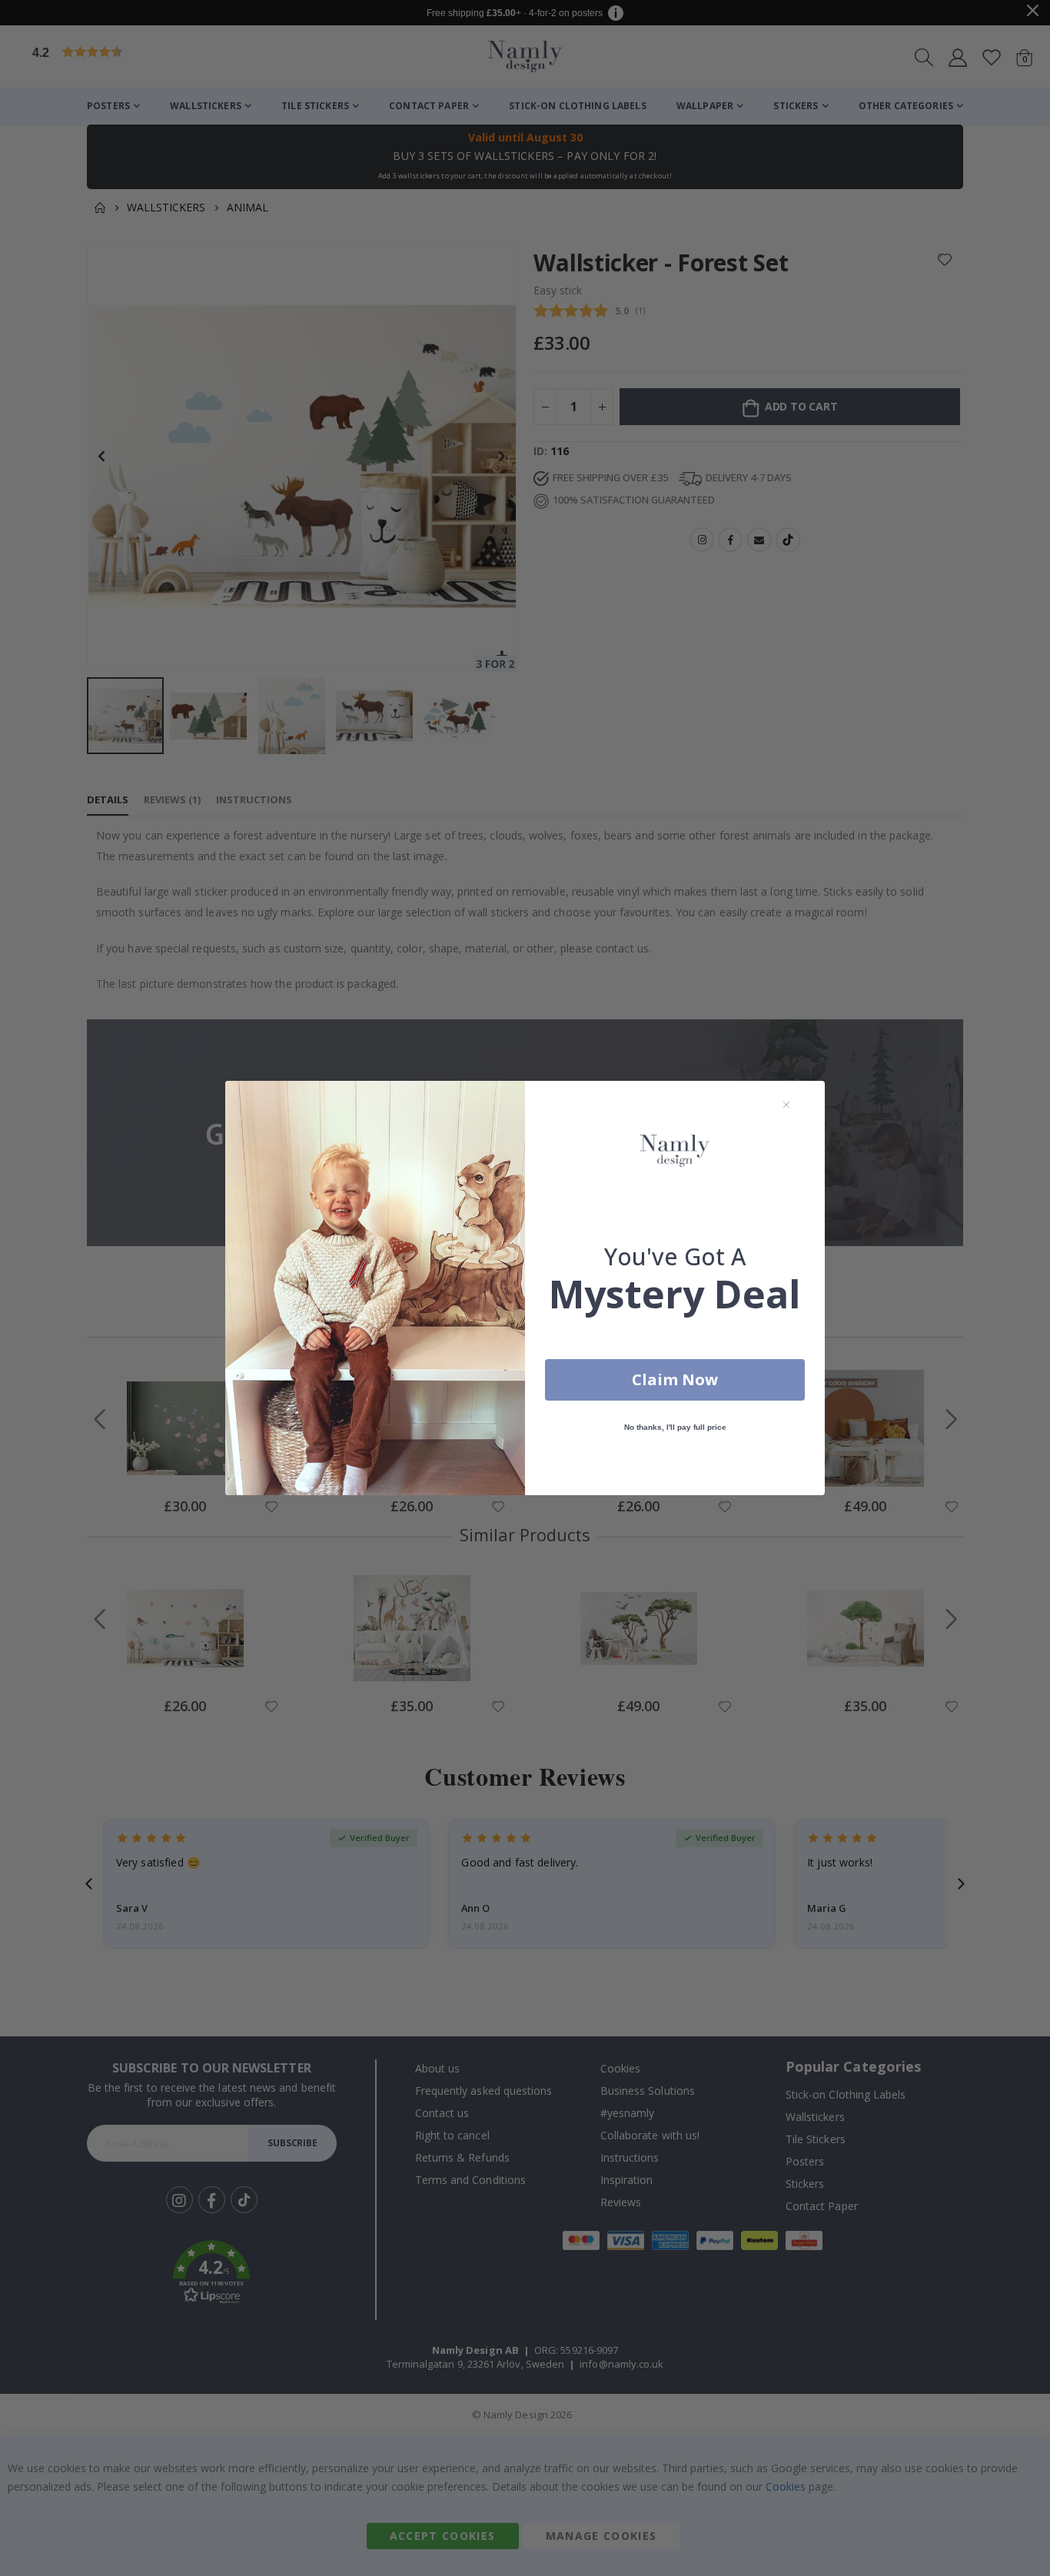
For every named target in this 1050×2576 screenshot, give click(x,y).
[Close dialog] (786, 1105)
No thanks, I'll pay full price (675, 1427)
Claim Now (675, 1379)
